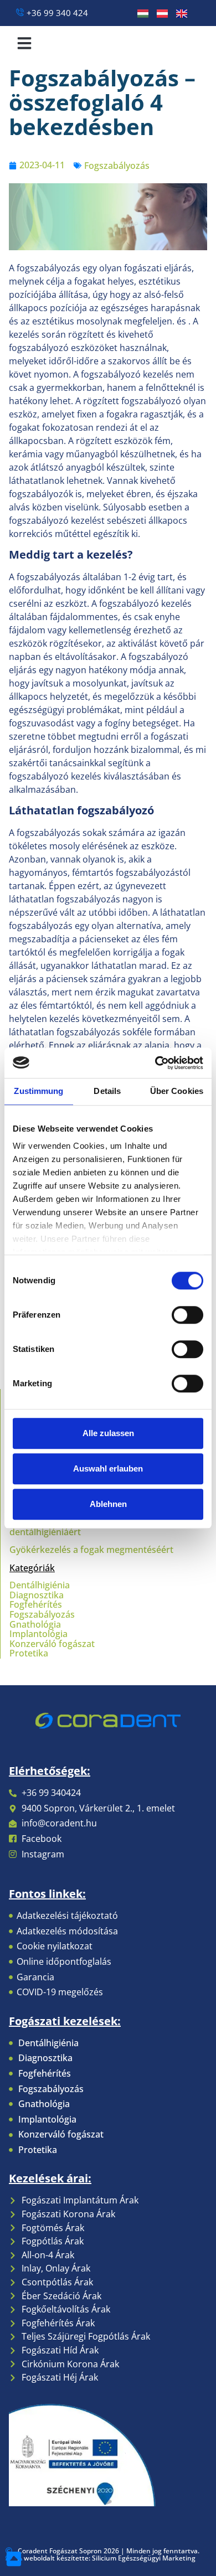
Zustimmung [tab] (38, 1091)
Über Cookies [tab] (177, 1091)
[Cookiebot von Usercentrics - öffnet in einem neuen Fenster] (155, 1063)
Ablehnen (108, 1504)
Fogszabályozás (117, 166)
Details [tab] (107, 1091)
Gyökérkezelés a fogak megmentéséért (91, 1550)
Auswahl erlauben (108, 1468)
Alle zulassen (108, 1433)
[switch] (187, 1315)
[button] (24, 43)
